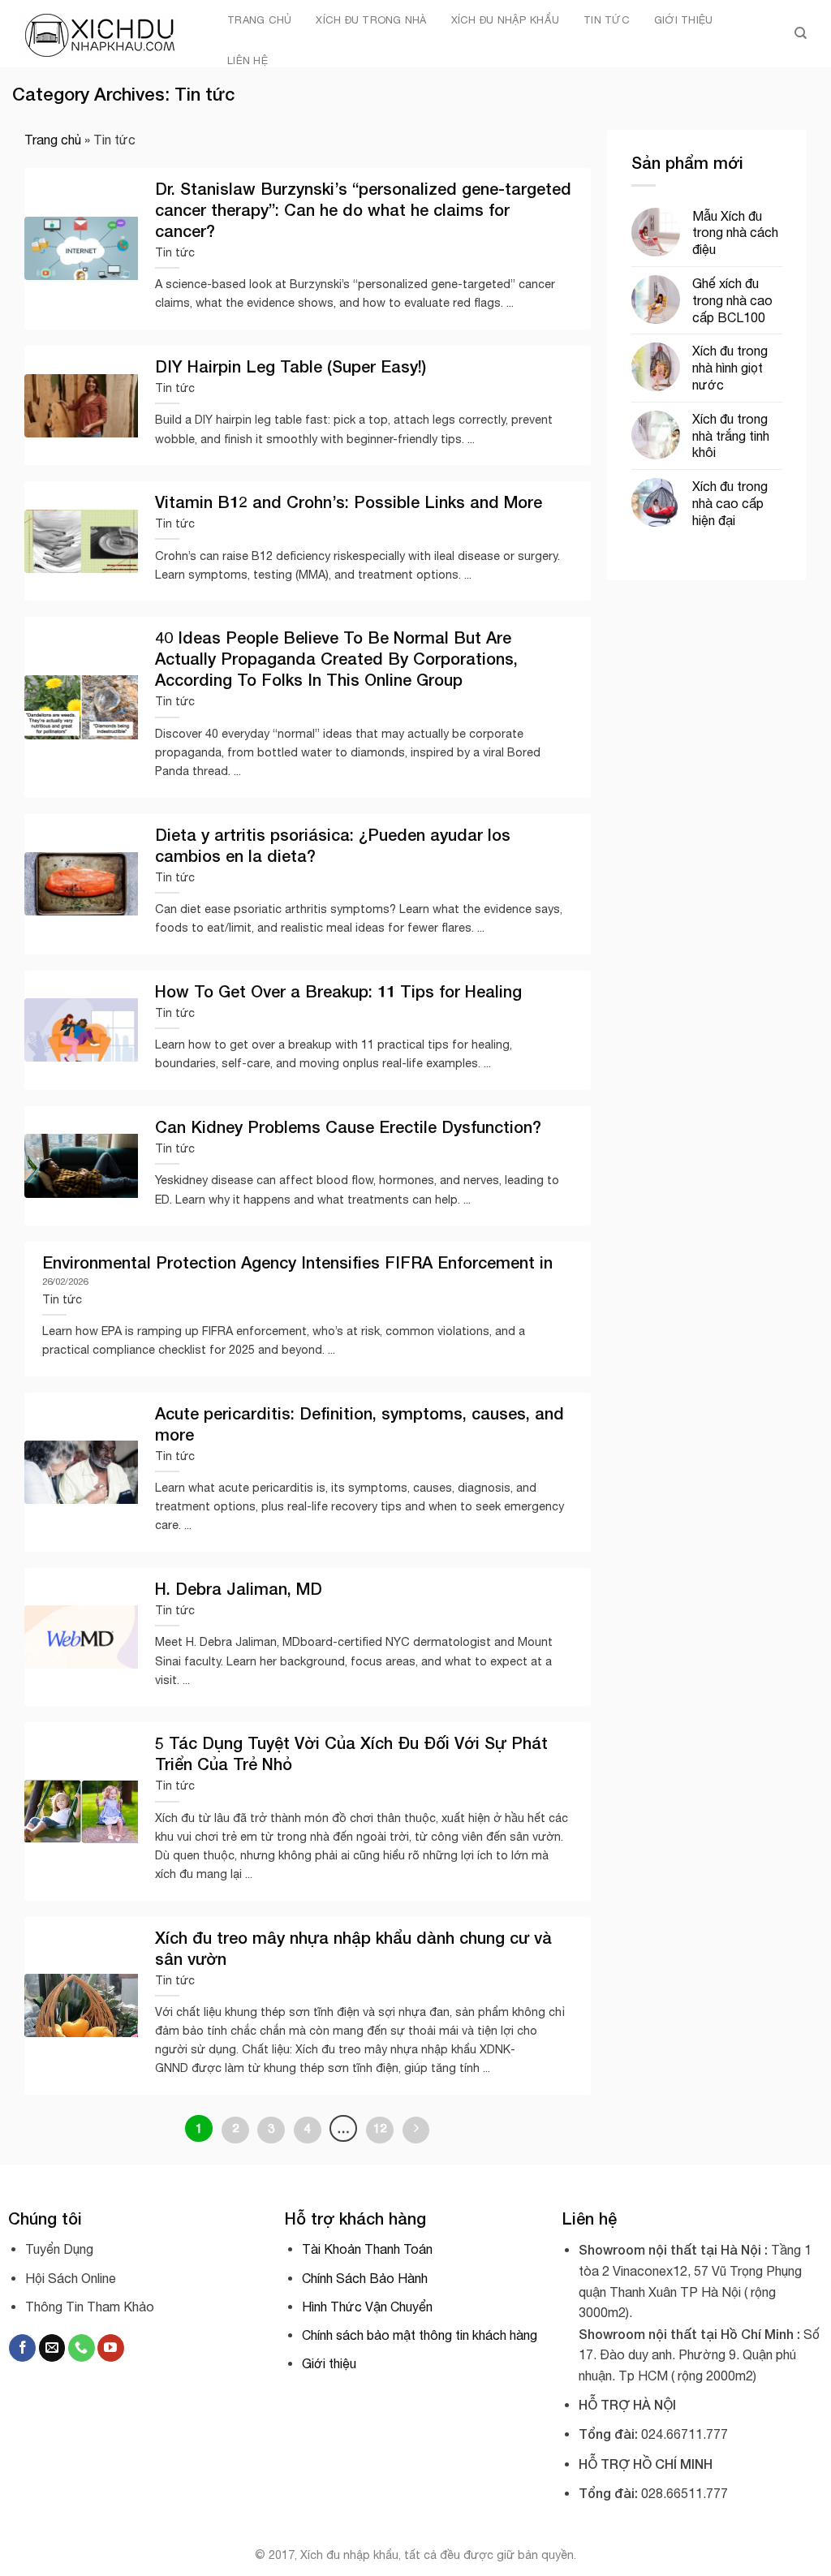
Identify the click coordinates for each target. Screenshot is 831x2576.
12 (380, 2128)
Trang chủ (259, 20)
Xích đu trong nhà (371, 20)
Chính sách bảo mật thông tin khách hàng (420, 2335)
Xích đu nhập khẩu (505, 20)
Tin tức (607, 20)
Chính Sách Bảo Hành (365, 2278)
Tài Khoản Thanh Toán (367, 2249)
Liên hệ (248, 60)
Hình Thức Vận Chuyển (367, 2307)
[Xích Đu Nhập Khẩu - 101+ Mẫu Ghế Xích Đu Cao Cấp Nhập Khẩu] (101, 34)
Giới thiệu (684, 20)
